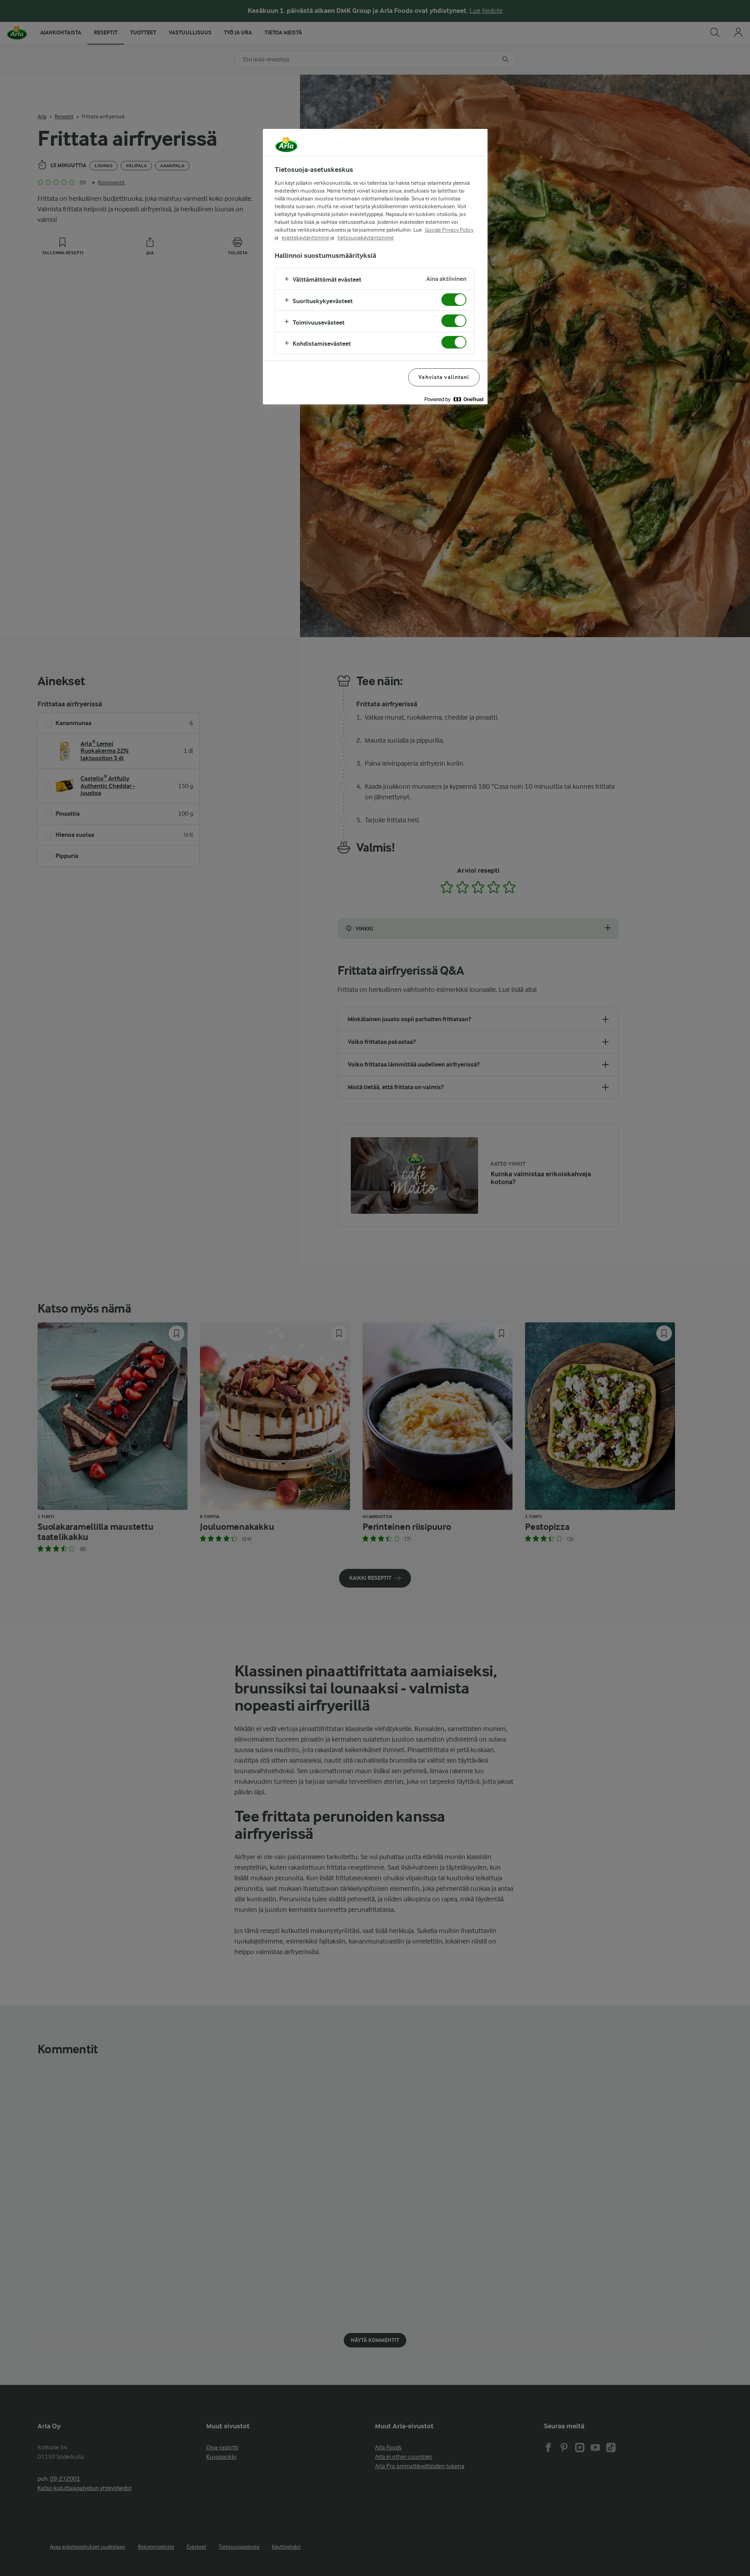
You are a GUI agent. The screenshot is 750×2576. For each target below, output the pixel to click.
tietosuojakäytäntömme (366, 238)
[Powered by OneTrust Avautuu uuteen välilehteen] (454, 399)
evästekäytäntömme (305, 238)
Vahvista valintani (444, 377)
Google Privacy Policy (449, 230)
